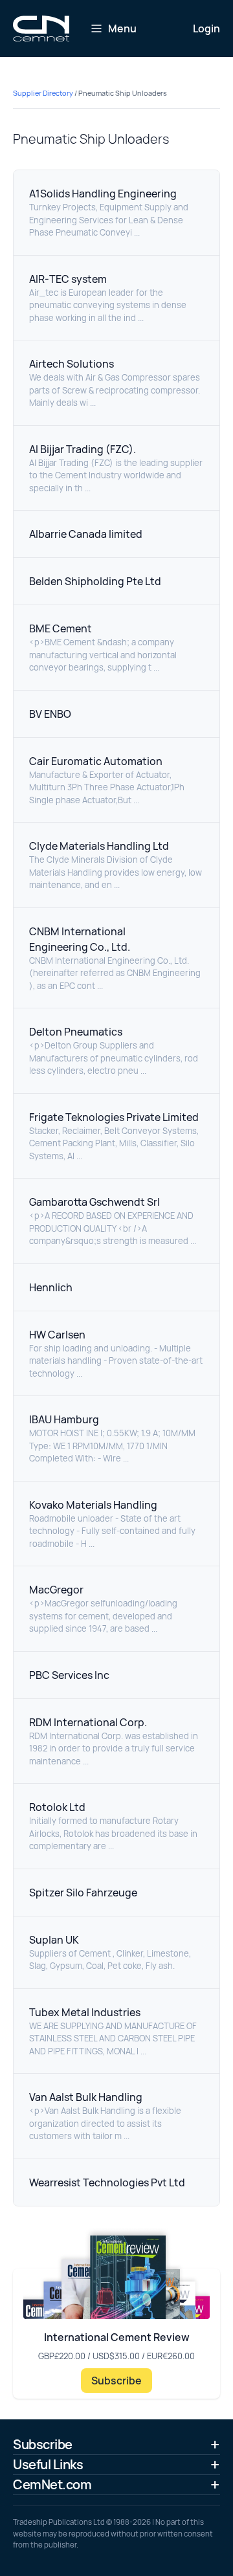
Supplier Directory (43, 93)
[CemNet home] (41, 28)
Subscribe (116, 2381)
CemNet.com (52, 2484)
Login (206, 28)
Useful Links (48, 2464)
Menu (122, 28)
